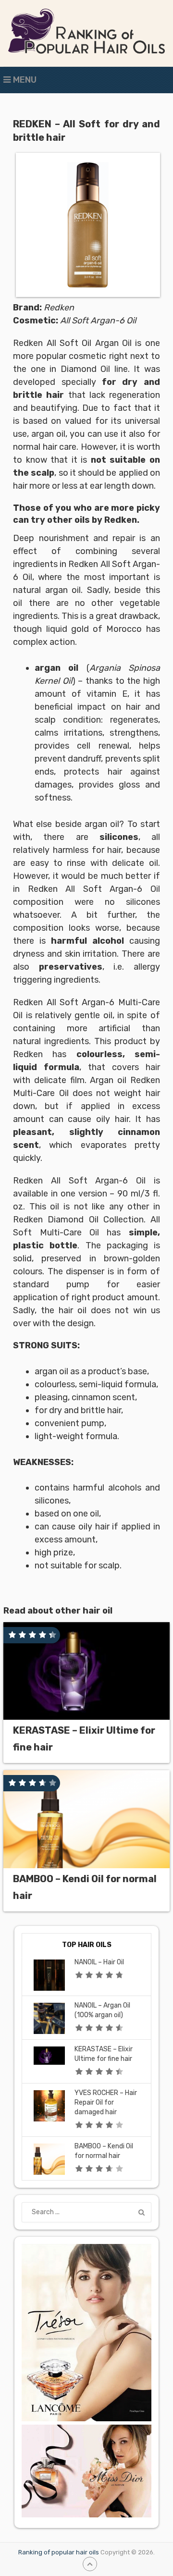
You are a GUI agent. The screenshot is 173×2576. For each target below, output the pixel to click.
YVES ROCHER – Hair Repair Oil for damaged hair (106, 2102)
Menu (25, 80)
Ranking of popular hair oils (59, 2552)
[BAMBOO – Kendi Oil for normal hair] (86, 1819)
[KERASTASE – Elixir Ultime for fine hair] (86, 1671)
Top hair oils (87, 1945)
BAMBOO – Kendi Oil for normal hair (85, 1887)
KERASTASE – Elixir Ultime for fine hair (84, 1739)
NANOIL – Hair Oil (99, 1962)
